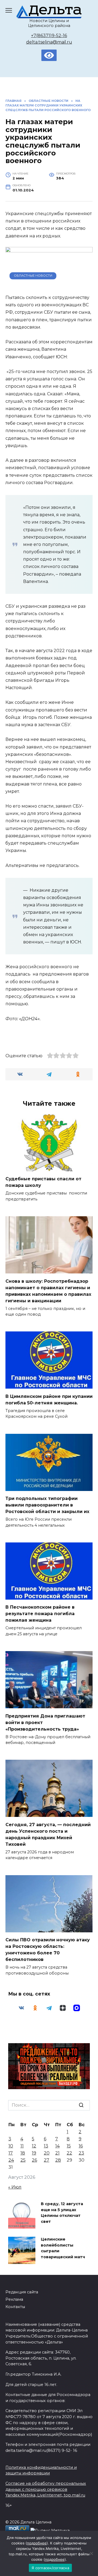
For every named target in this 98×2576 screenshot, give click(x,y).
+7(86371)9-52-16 (49, 36)
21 (57, 2153)
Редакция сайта (22, 2292)
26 (34, 2160)
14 (57, 2146)
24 (11, 2160)
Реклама (14, 2299)
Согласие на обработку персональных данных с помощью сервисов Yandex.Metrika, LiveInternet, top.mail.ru (46, 2489)
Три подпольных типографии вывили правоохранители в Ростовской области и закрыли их (47, 1505)
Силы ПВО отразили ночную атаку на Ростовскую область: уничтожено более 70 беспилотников (48, 1950)
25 (23, 2160)
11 (22, 2146)
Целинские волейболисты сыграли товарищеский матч (63, 2248)
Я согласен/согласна (50, 2568)
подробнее (37, 2543)
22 (69, 2153)
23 (81, 2153)
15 (69, 2146)
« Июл (15, 2187)
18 (23, 2153)
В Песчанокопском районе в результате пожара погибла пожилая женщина (40, 1614)
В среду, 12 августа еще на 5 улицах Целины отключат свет (62, 2213)
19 (34, 2153)
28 (58, 2160)
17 (11, 2153)
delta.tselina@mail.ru (49, 42)
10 (11, 2146)
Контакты (15, 2307)
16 (81, 2146)
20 (47, 2153)
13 (46, 2146)
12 (34, 2146)
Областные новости (33, 276)
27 (47, 2160)
